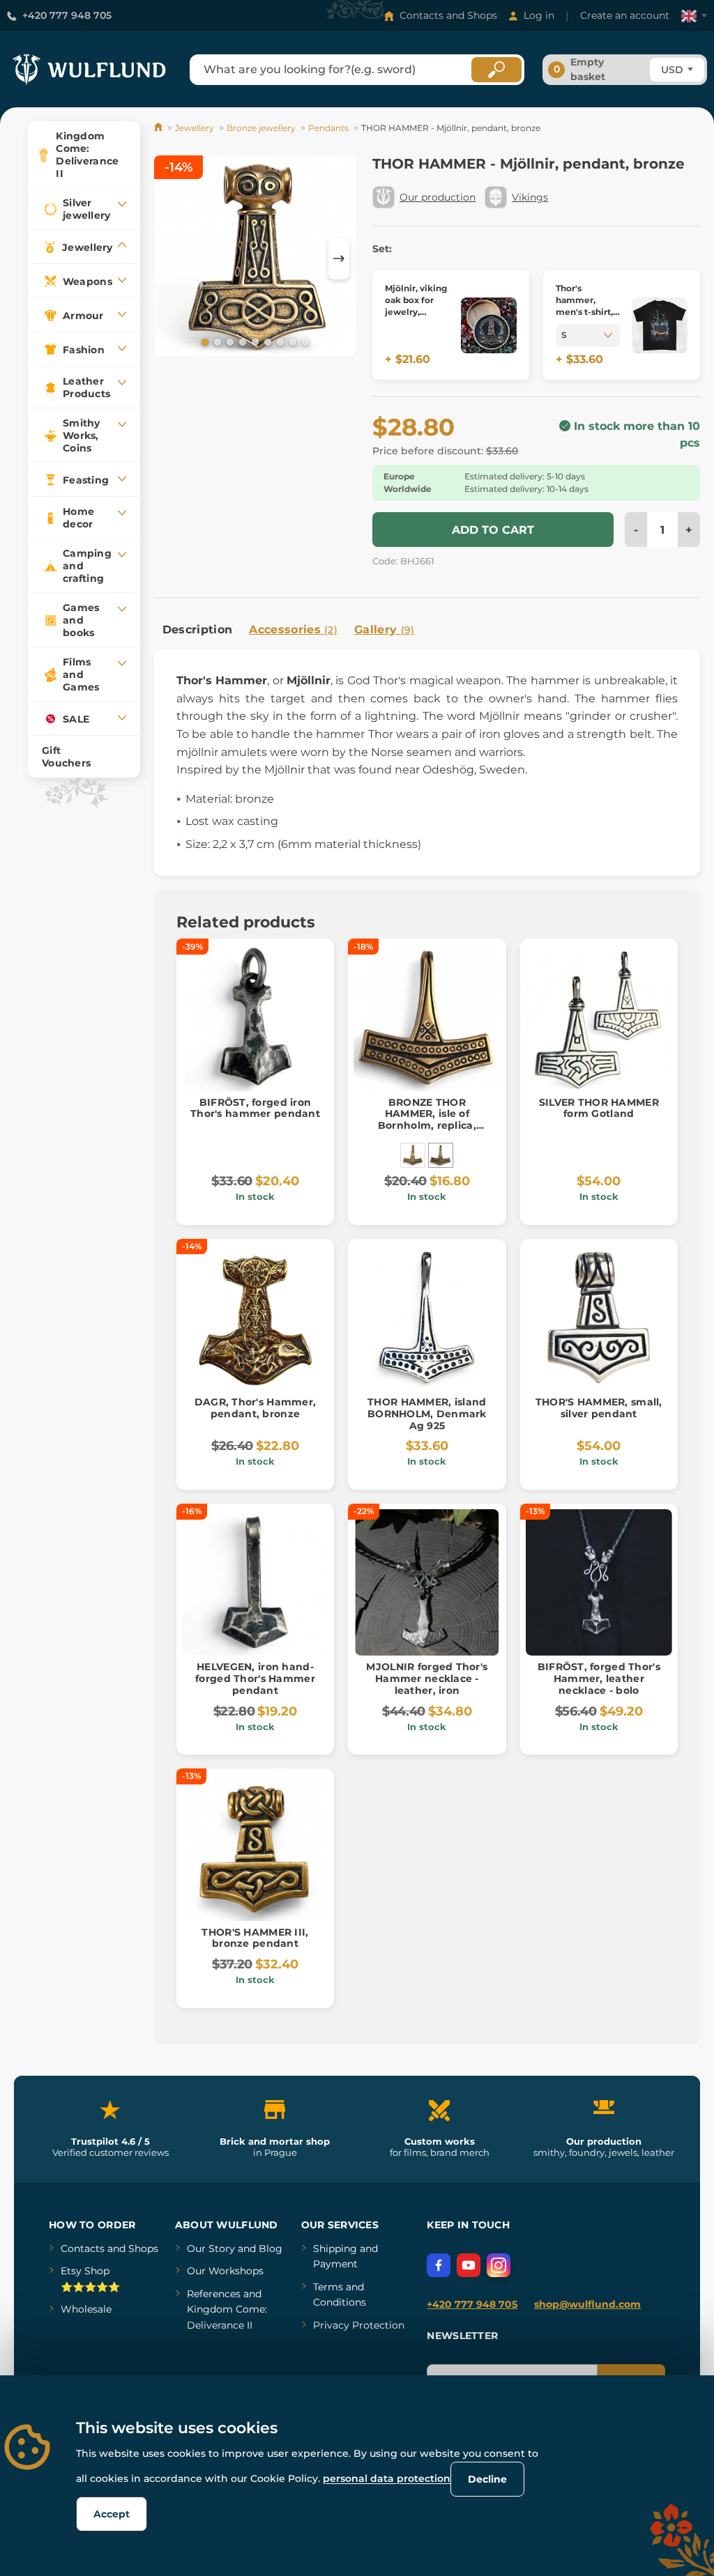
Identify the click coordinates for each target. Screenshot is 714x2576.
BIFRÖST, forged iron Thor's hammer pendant (255, 1108)
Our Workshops (225, 2271)
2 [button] (216, 341)
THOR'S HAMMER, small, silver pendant (599, 1408)
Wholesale (86, 2309)
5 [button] (254, 341)
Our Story (211, 2249)
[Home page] (159, 128)
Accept (112, 2514)
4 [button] (241, 341)
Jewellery (195, 128)
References (214, 2294)
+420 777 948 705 (67, 15)
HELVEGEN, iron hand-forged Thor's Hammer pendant (255, 1679)
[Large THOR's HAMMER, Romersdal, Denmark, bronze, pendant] (413, 1155)
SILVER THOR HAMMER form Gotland (599, 1108)
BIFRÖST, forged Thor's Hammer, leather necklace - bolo (599, 1679)
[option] (255, 258)
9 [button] (304, 341)
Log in (539, 15)
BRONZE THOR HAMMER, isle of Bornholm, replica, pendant (427, 1120)
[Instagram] (499, 2265)
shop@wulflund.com (587, 2304)
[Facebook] (439, 2265)
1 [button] (204, 341)
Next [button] (339, 259)
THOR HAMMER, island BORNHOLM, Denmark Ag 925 (427, 1414)
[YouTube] (469, 2265)
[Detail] (489, 325)
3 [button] (229, 341)
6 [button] (266, 341)
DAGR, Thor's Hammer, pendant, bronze (256, 1408)
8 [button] (291, 341)
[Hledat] (496, 70)
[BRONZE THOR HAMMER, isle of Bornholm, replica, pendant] (441, 1155)
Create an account (625, 15)
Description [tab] (198, 630)
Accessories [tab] (293, 630)
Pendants (328, 128)
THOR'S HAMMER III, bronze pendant (255, 1938)
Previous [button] (172, 259)
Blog (271, 2249)
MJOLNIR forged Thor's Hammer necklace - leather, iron (427, 1679)
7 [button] (279, 341)
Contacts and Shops (448, 15)
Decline (487, 2479)
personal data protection (387, 2478)
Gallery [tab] (385, 630)
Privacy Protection (359, 2325)
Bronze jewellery (261, 128)
